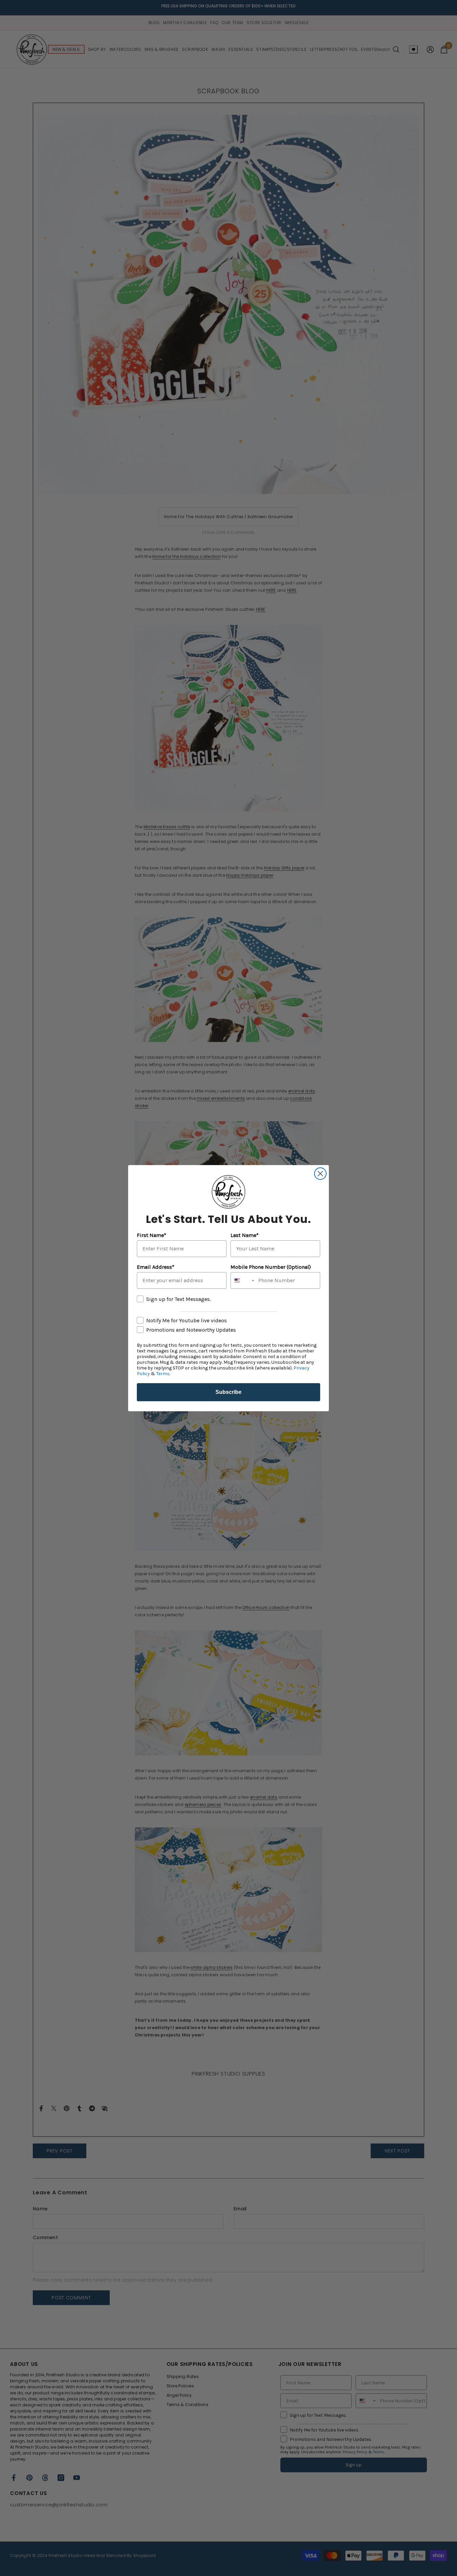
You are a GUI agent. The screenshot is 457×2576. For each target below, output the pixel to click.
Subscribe (229, 1392)
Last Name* (245, 1235)
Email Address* (156, 1267)
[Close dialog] (320, 1174)
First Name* (152, 1235)
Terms (163, 1374)
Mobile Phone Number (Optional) (271, 1267)
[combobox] (243, 1280)
